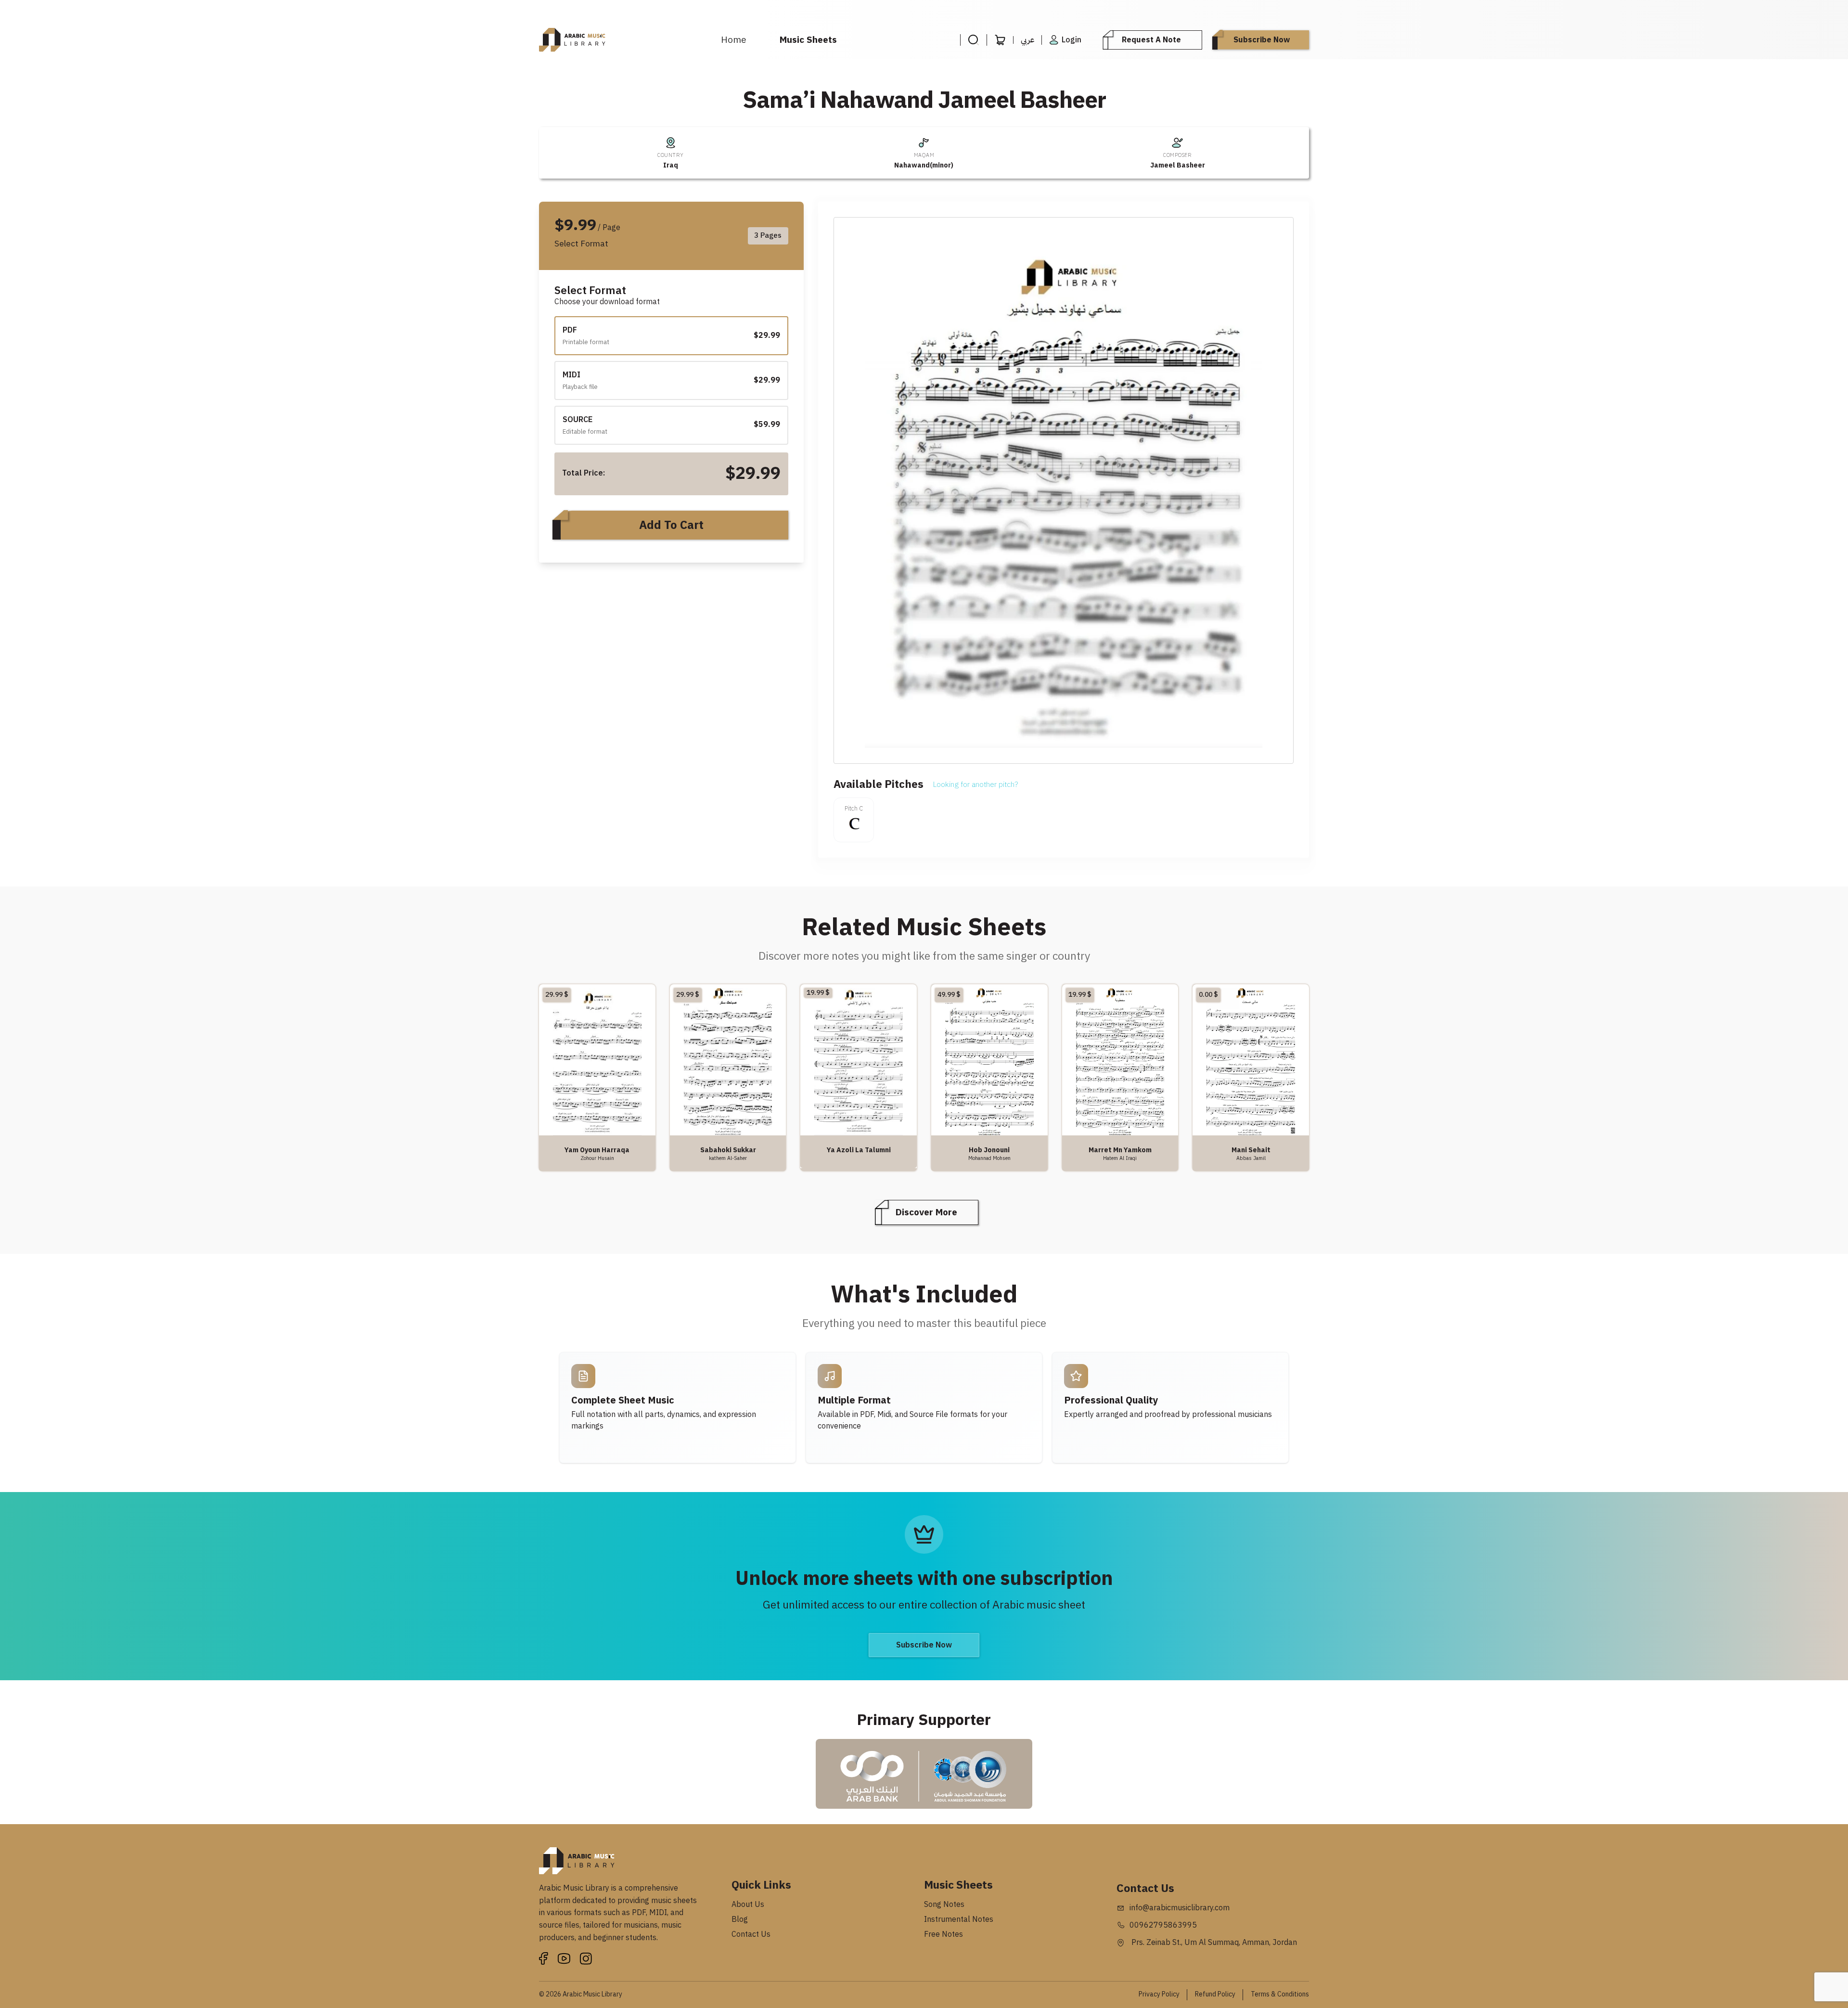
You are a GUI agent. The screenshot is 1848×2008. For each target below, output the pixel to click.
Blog (740, 1919)
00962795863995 (1163, 1925)
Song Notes (944, 1905)
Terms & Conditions (1280, 1994)
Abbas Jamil (1251, 1158)
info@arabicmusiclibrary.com (1180, 1908)
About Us (748, 1905)
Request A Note (1151, 40)
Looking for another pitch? (975, 785)
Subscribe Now (1262, 40)
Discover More (926, 1212)
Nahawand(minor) (924, 165)
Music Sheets (808, 40)
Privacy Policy (1159, 1994)
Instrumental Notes (959, 1919)
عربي (1027, 40)
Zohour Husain (597, 1158)
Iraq (671, 165)
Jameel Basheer (1178, 165)
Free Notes (943, 1934)
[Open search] (973, 40)
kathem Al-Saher (728, 1158)
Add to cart (671, 525)
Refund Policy (1215, 1994)
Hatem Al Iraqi (1120, 1158)
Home (734, 40)
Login (1072, 40)
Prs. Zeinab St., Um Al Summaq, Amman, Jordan (1213, 1943)
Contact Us (751, 1934)
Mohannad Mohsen (989, 1158)
